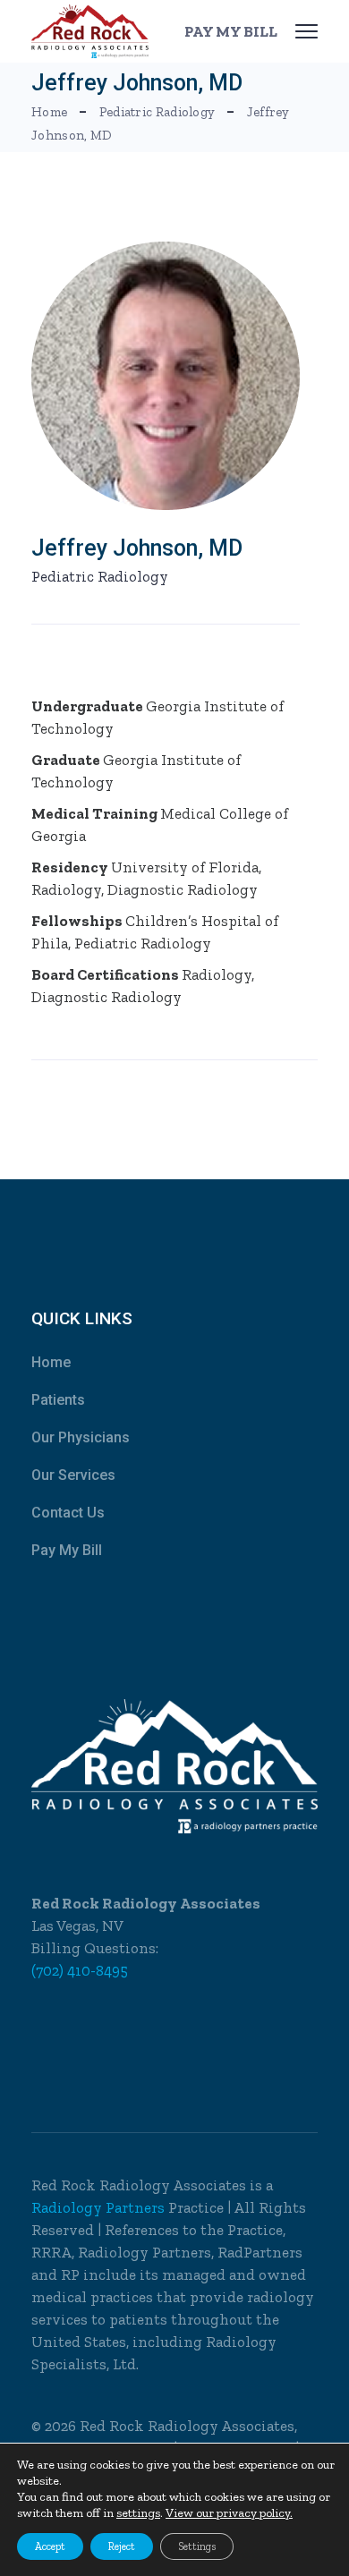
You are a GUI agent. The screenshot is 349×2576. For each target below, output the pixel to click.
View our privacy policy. (229, 2513)
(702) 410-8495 (80, 1970)
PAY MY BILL (231, 31)
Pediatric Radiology (100, 576)
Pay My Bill (67, 1550)
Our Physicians (81, 1437)
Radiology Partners (100, 2207)
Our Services (73, 1475)
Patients (58, 1400)
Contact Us (68, 1513)
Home (51, 1362)
